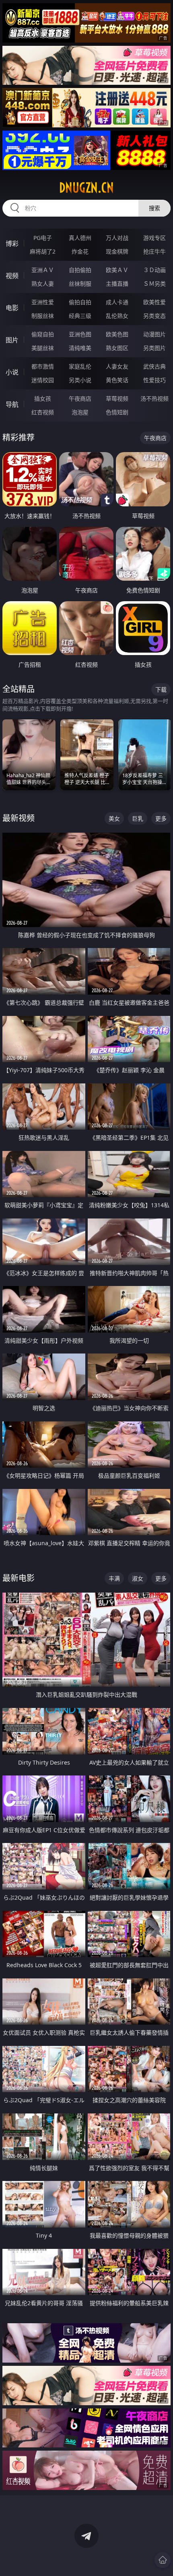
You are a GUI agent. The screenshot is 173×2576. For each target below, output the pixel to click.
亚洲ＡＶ (43, 270)
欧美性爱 (154, 302)
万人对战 (117, 238)
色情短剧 (117, 412)
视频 (12, 276)
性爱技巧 (154, 380)
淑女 (138, 1578)
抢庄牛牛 (154, 251)
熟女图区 (117, 348)
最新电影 (19, 1578)
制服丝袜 (43, 316)
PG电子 (43, 238)
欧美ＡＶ (117, 270)
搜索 (154, 208)
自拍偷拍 (80, 270)
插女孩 (43, 398)
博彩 (12, 244)
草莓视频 (117, 398)
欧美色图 (117, 334)
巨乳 (138, 818)
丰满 (114, 1578)
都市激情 (43, 366)
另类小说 (80, 380)
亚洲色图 (80, 334)
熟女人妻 (43, 284)
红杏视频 (43, 412)
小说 (12, 372)
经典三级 (80, 316)
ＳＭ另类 (154, 284)
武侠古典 (154, 366)
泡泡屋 (80, 412)
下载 (161, 689)
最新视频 (19, 818)
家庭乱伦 (80, 366)
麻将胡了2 (43, 251)
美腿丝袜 (43, 348)
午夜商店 (80, 398)
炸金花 (80, 251)
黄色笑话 (117, 380)
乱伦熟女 (117, 316)
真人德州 (80, 238)
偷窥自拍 (43, 334)
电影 (12, 308)
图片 (12, 340)
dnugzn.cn (86, 188)
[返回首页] (163, 2560)
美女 (114, 818)
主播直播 (117, 284)
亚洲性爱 (43, 302)
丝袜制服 (80, 284)
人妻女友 (117, 366)
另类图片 (154, 348)
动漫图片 (154, 334)
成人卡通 (117, 302)
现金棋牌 (117, 251)
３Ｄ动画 (154, 270)
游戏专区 (154, 238)
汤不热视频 (154, 398)
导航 (12, 404)
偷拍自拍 (80, 302)
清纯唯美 (80, 348)
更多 (161, 818)
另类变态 (154, 316)
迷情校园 (43, 380)
